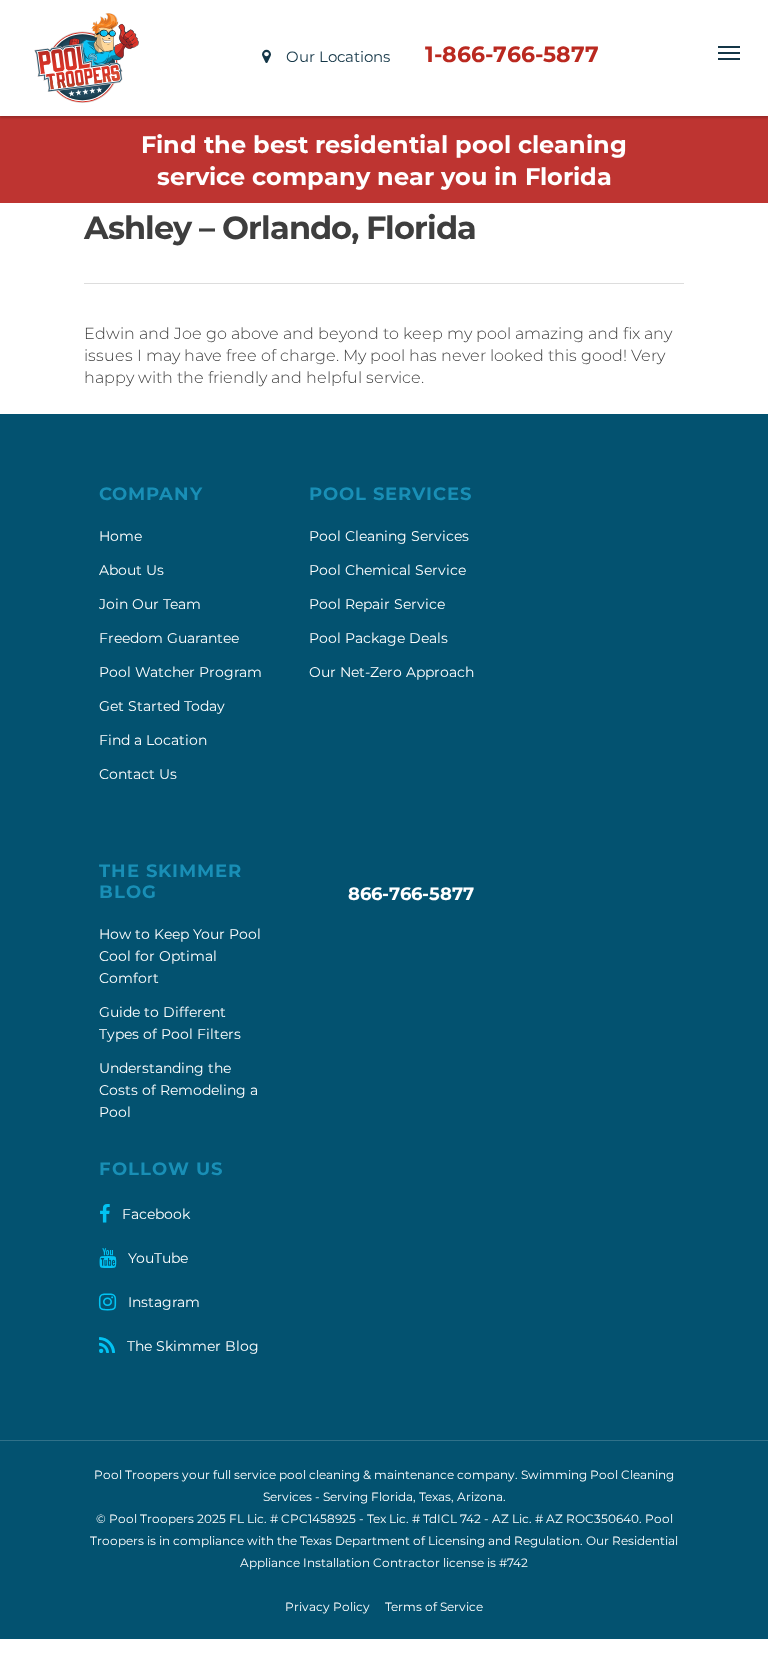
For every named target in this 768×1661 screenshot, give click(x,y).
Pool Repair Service (377, 604)
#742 (513, 1562)
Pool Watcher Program (180, 672)
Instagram (162, 1302)
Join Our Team (150, 604)
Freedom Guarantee (169, 638)
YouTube (156, 1258)
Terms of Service (434, 1606)
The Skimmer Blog (191, 1346)
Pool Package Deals (378, 638)
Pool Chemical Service (387, 570)
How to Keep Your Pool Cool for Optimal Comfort (180, 956)
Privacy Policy (327, 1606)
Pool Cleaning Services (389, 536)
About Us (131, 570)
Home (120, 536)
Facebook (154, 1214)
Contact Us (138, 774)
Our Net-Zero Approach (391, 672)
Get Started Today (162, 706)
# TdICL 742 (446, 1518)
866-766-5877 (411, 894)
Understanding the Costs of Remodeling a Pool (178, 1090)
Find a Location (153, 740)
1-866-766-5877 (512, 54)
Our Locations (336, 56)
